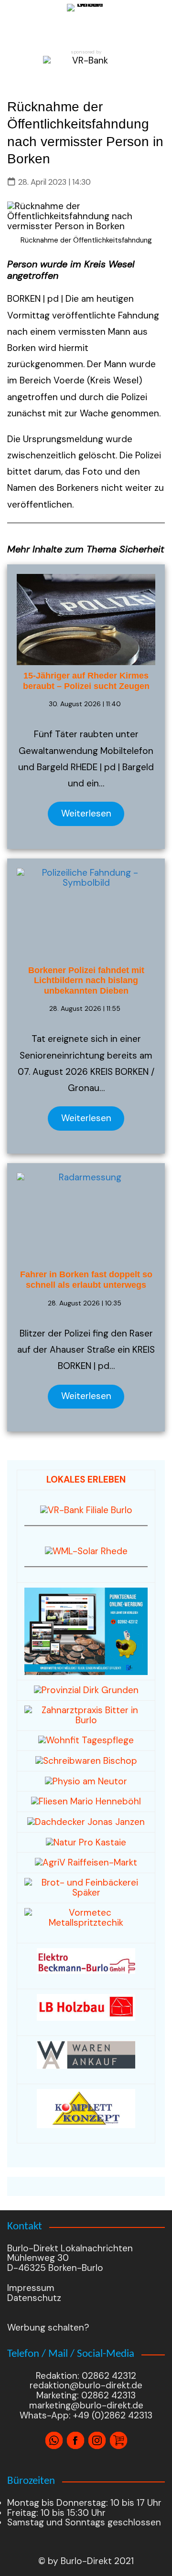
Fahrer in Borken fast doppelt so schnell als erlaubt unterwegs (86, 1280)
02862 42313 (107, 2395)
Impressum (31, 2288)
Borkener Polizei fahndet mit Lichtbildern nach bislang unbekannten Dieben (86, 981)
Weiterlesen (86, 813)
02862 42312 (109, 2376)
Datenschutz (34, 2298)
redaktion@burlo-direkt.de (86, 2385)
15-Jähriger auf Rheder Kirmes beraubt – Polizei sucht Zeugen (86, 681)
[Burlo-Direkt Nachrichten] (86, 23)
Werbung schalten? (48, 2327)
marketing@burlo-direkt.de (86, 2405)
